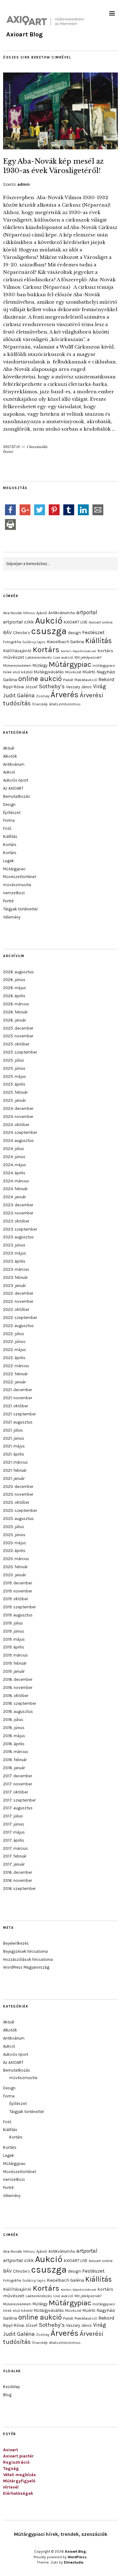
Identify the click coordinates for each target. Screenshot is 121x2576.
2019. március (16, 1655)
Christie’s (22, 633)
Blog (7, 2395)
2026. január (14, 1020)
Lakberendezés (39, 657)
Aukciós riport (16, 780)
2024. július (14, 1149)
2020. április (14, 1551)
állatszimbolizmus (65, 704)
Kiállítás (99, 641)
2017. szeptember (19, 1800)
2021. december (18, 1390)
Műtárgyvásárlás (49, 672)
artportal (87, 612)
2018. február (15, 1760)
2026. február (15, 1012)
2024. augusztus (18, 1141)
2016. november (18, 1880)
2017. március (16, 1848)
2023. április (14, 1261)
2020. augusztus (18, 1519)
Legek (9, 861)
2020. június (14, 1535)
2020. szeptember (20, 1510)
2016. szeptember (19, 1889)
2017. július (13, 1816)
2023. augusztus (18, 1237)
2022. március (16, 1366)
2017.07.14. (12, 447)
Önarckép (40, 704)
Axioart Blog (25, 34)
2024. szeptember (20, 1132)
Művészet (73, 672)
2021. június (14, 1438)
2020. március (16, 1559)
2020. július (14, 1527)
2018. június (14, 1728)
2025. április (14, 1084)
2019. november (18, 1591)
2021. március (16, 1462)
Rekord (106, 679)
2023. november (18, 1213)
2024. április (14, 1173)
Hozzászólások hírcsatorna (28, 1959)
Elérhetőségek (18, 2493)
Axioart (11, 2450)
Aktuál (9, 748)
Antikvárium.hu (62, 613)
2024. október (16, 1125)
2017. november (18, 1784)
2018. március (16, 1752)
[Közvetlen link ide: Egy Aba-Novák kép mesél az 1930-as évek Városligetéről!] (60, 147)
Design (9, 804)
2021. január (14, 1478)
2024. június (14, 1157)
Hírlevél (11, 2487)
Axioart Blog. (76, 2551)
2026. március (16, 1004)
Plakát (68, 680)
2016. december (18, 1872)
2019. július (13, 1623)
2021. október (16, 1406)
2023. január (14, 1286)
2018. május (14, 1736)
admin (24, 184)
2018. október (16, 1696)
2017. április (14, 1840)
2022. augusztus (18, 1326)
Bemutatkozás (17, 796)
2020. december (18, 1487)
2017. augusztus (18, 1808)
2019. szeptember (19, 1607)
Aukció (49, 621)
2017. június (14, 1824)
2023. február (15, 1277)
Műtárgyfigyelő (19, 2481)
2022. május (15, 1350)
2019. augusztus (18, 1615)
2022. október (16, 1309)
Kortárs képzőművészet (78, 651)
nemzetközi (14, 893)
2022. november (18, 1301)
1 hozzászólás (37, 447)
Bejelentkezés (16, 1943)
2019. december (18, 1583)
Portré (8, 452)
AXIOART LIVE (76, 622)
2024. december (18, 1108)
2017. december (18, 1776)
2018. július (13, 1720)
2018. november (18, 1688)
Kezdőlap (12, 2387)
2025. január (14, 1100)
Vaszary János (79, 687)
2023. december (18, 1205)
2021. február (15, 1470)
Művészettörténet (20, 877)
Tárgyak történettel (20, 909)
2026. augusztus (18, 972)
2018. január (14, 1768)
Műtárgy (40, 665)
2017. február (15, 1856)
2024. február (15, 1189)
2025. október (16, 1044)
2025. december (18, 1028)
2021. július (13, 1430)
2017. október (16, 1792)
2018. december (18, 1679)
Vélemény (12, 917)
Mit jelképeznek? (88, 657)
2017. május (14, 1832)
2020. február (15, 1567)
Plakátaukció (86, 680)
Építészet (12, 813)
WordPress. (78, 2557)
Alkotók (10, 756)
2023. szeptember (20, 1229)
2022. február (15, 1374)
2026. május (15, 988)
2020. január (14, 1575)
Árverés (65, 695)
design (74, 633)
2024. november (18, 1117)
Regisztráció (16, 2462)
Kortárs (46, 650)
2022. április (14, 1358)
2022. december (18, 1293)
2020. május (15, 1543)
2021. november (18, 1398)
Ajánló (42, 613)
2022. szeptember (20, 1318)
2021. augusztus (18, 1422)
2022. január (14, 1382)
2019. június (14, 1631)
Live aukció (63, 657)
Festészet (93, 632)
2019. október (16, 1599)
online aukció (40, 679)
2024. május (15, 1165)
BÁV (7, 632)
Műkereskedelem (17, 666)
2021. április (14, 1454)
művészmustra (17, 885)
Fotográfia (12, 642)
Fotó (7, 828)
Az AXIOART (13, 788)
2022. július (14, 1334)
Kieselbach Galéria (65, 642)
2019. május (14, 1639)
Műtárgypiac (70, 664)
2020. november (18, 1494)
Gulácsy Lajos (34, 642)
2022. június (14, 1342)
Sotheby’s (52, 686)
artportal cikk (18, 622)
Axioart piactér (18, 2456)
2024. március (16, 1181)
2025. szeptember (20, 1052)
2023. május (15, 1253)
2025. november (18, 1036)
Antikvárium (14, 764)
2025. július (14, 1060)
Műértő (89, 672)
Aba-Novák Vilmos (19, 613)
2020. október (16, 1502)
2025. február (15, 1092)
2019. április (14, 1647)
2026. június (14, 980)
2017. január (14, 1864)
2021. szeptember (19, 1414)
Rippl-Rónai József (20, 687)
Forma (9, 820)
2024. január (14, 1197)
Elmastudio (74, 2562)
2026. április (14, 996)
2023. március (16, 1269)
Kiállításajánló (17, 651)
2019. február (15, 1663)
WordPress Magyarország (26, 1967)
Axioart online (101, 622)
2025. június (14, 1068)
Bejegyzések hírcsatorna (25, 1951)
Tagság (11, 2468)
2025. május (15, 1076)
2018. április (14, 1744)
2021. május (14, 1446)
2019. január (14, 1671)
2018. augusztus (18, 1711)
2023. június (14, 1245)
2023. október (16, 1221)
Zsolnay (43, 696)
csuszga (49, 631)
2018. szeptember (20, 1703)
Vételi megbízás (20, 2475)
